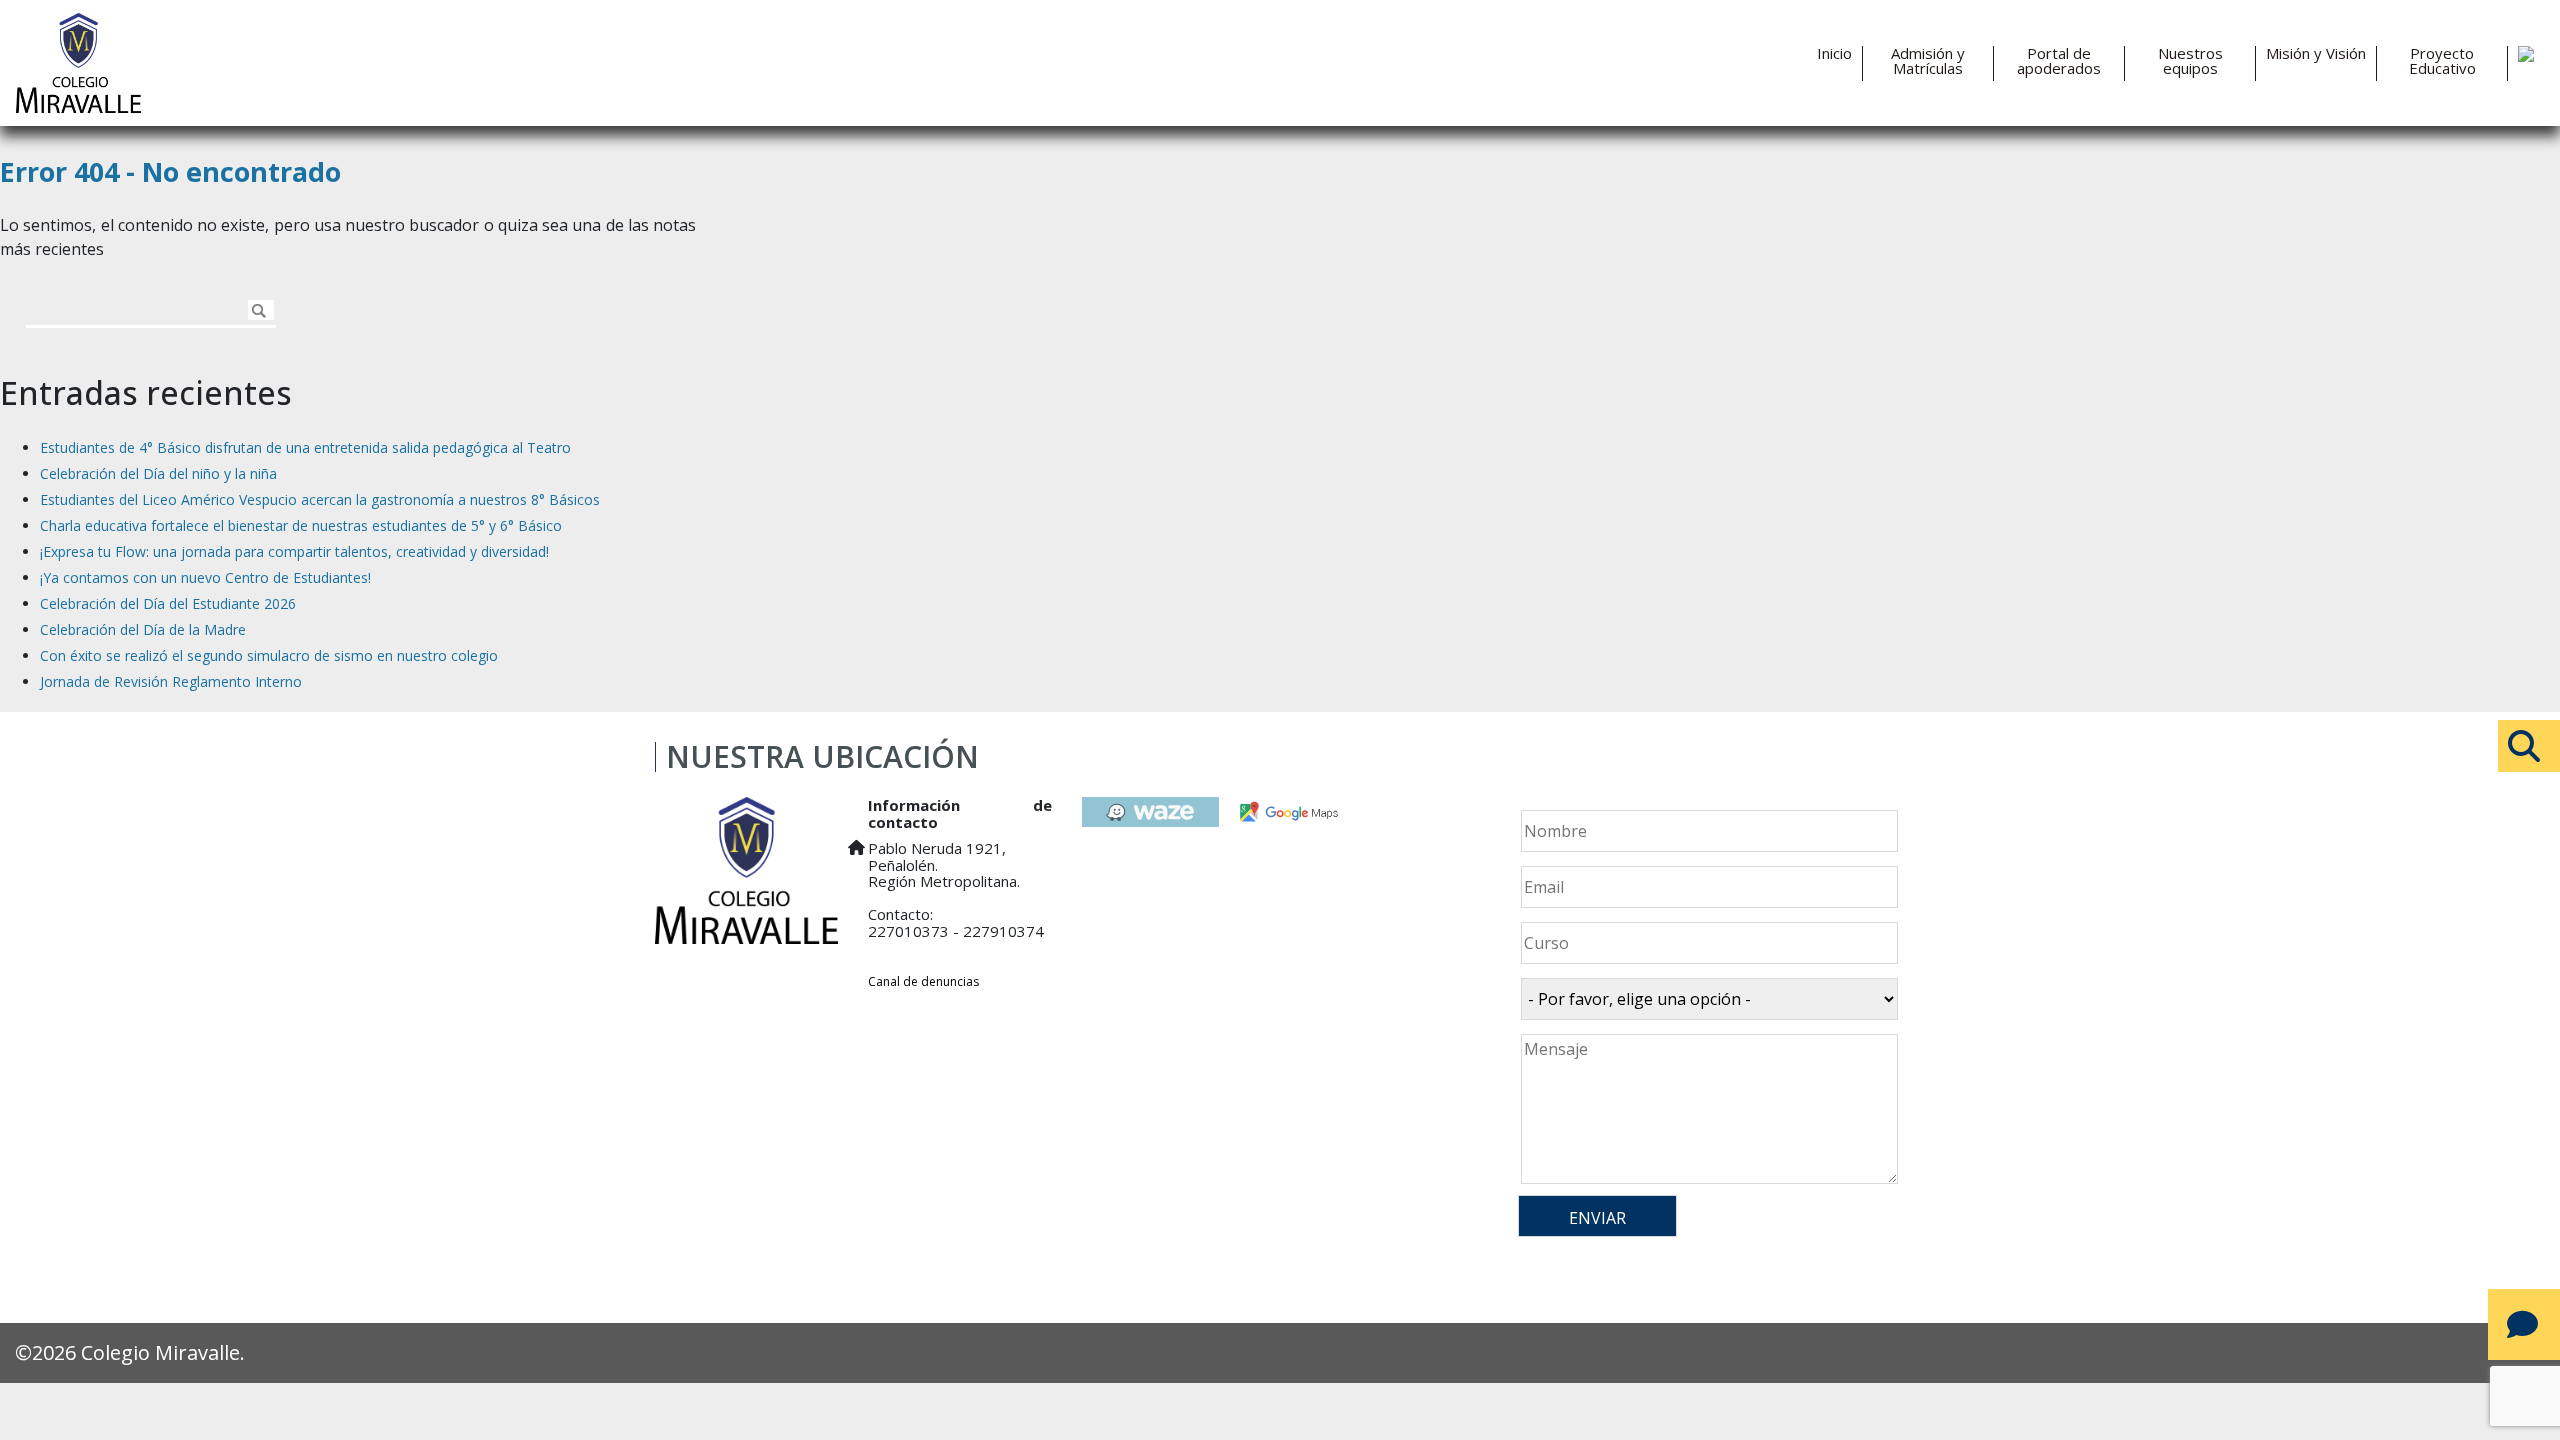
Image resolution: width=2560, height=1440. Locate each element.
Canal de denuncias (923, 981)
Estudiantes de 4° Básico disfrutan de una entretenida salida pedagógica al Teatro (305, 447)
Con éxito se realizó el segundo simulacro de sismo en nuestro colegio (269, 655)
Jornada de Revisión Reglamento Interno (171, 681)
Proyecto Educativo (2442, 61)
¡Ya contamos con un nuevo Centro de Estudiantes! (205, 577)
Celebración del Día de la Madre (143, 629)
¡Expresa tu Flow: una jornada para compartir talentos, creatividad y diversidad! (294, 551)
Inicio (1834, 53)
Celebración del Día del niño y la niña (158, 473)
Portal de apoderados (2059, 61)
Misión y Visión (2316, 53)
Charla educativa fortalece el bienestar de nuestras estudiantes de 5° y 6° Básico (301, 525)
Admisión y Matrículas (1928, 61)
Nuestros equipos (2190, 61)
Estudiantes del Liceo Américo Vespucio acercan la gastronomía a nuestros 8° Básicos (320, 499)
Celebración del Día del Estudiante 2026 (168, 603)
